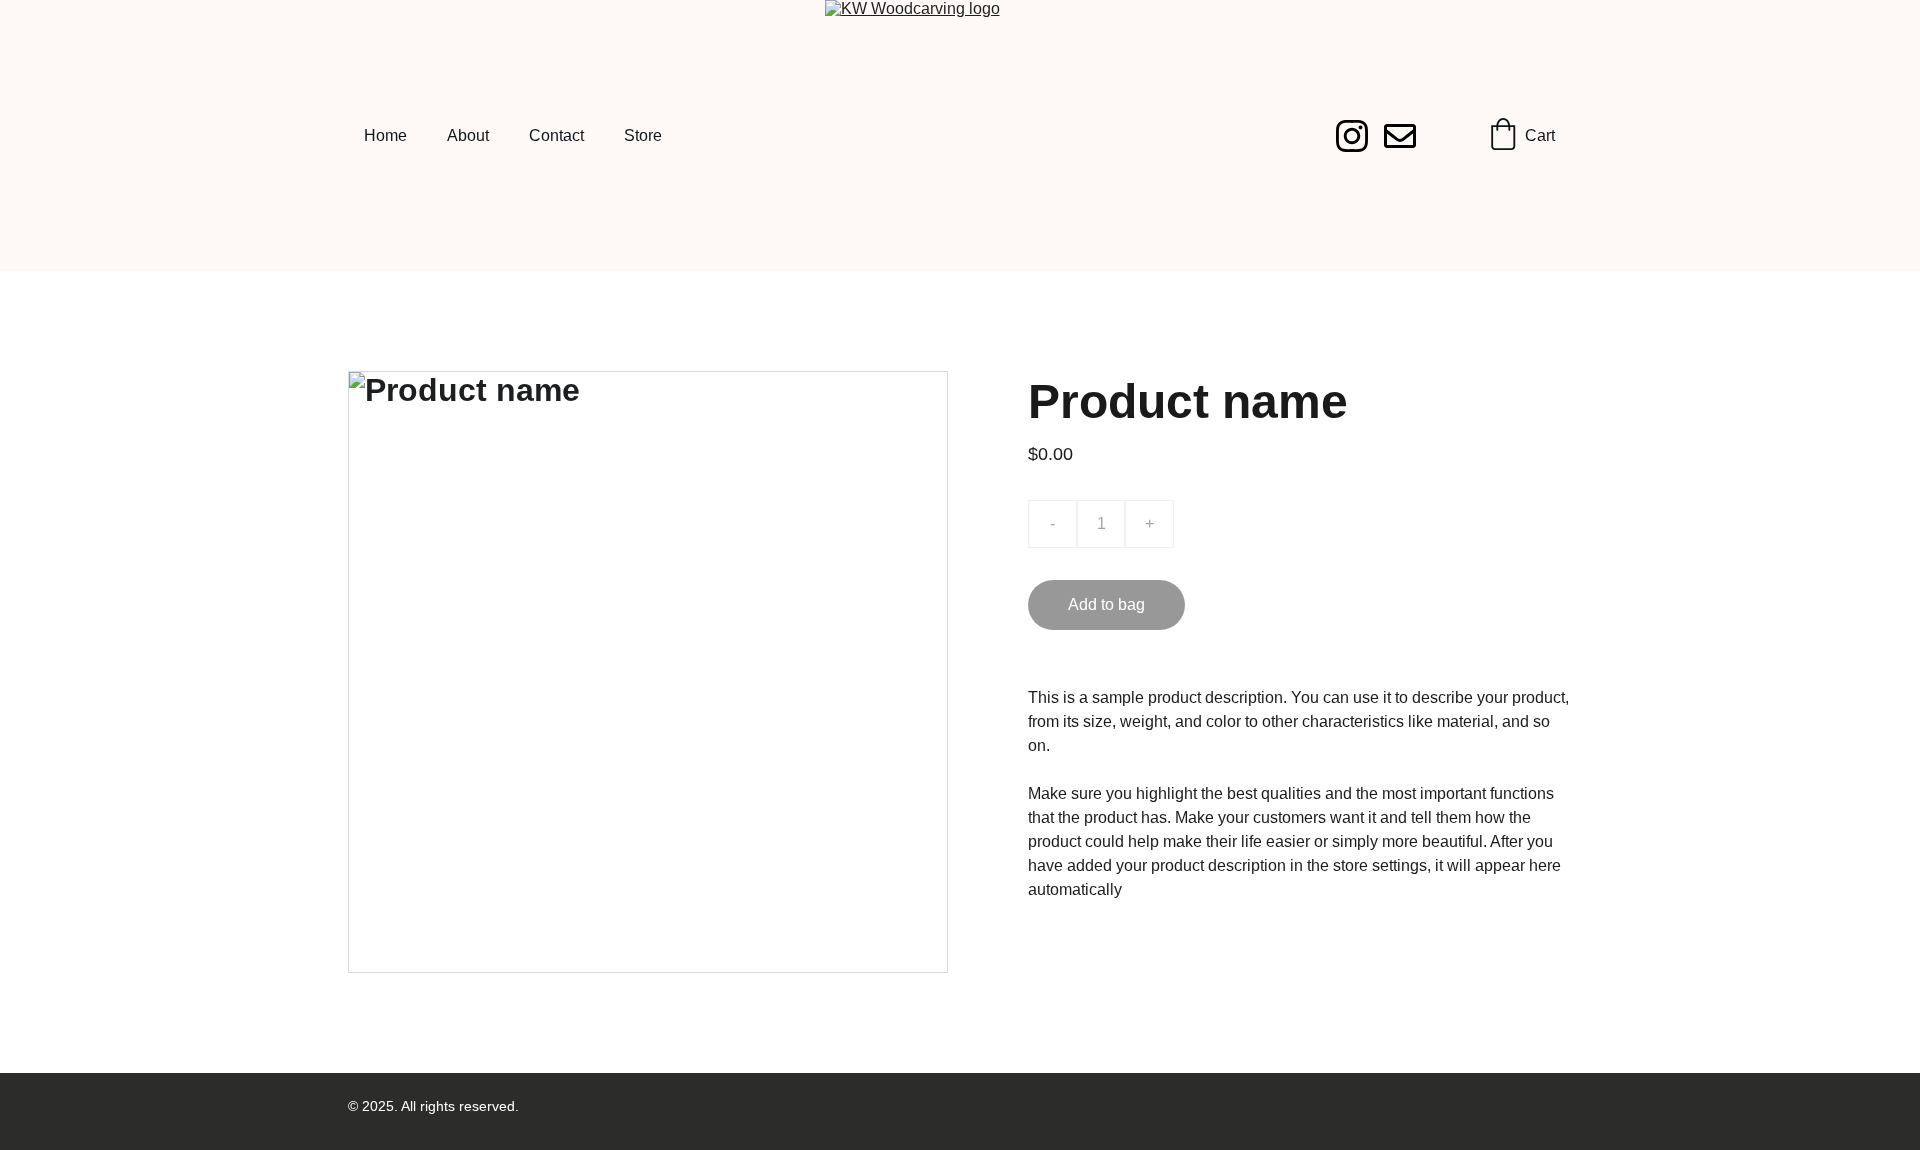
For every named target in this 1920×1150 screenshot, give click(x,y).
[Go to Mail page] (1400, 136)
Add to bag (1106, 604)
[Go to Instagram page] (1360, 136)
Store (643, 135)
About (468, 135)
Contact (556, 135)
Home (385, 135)
